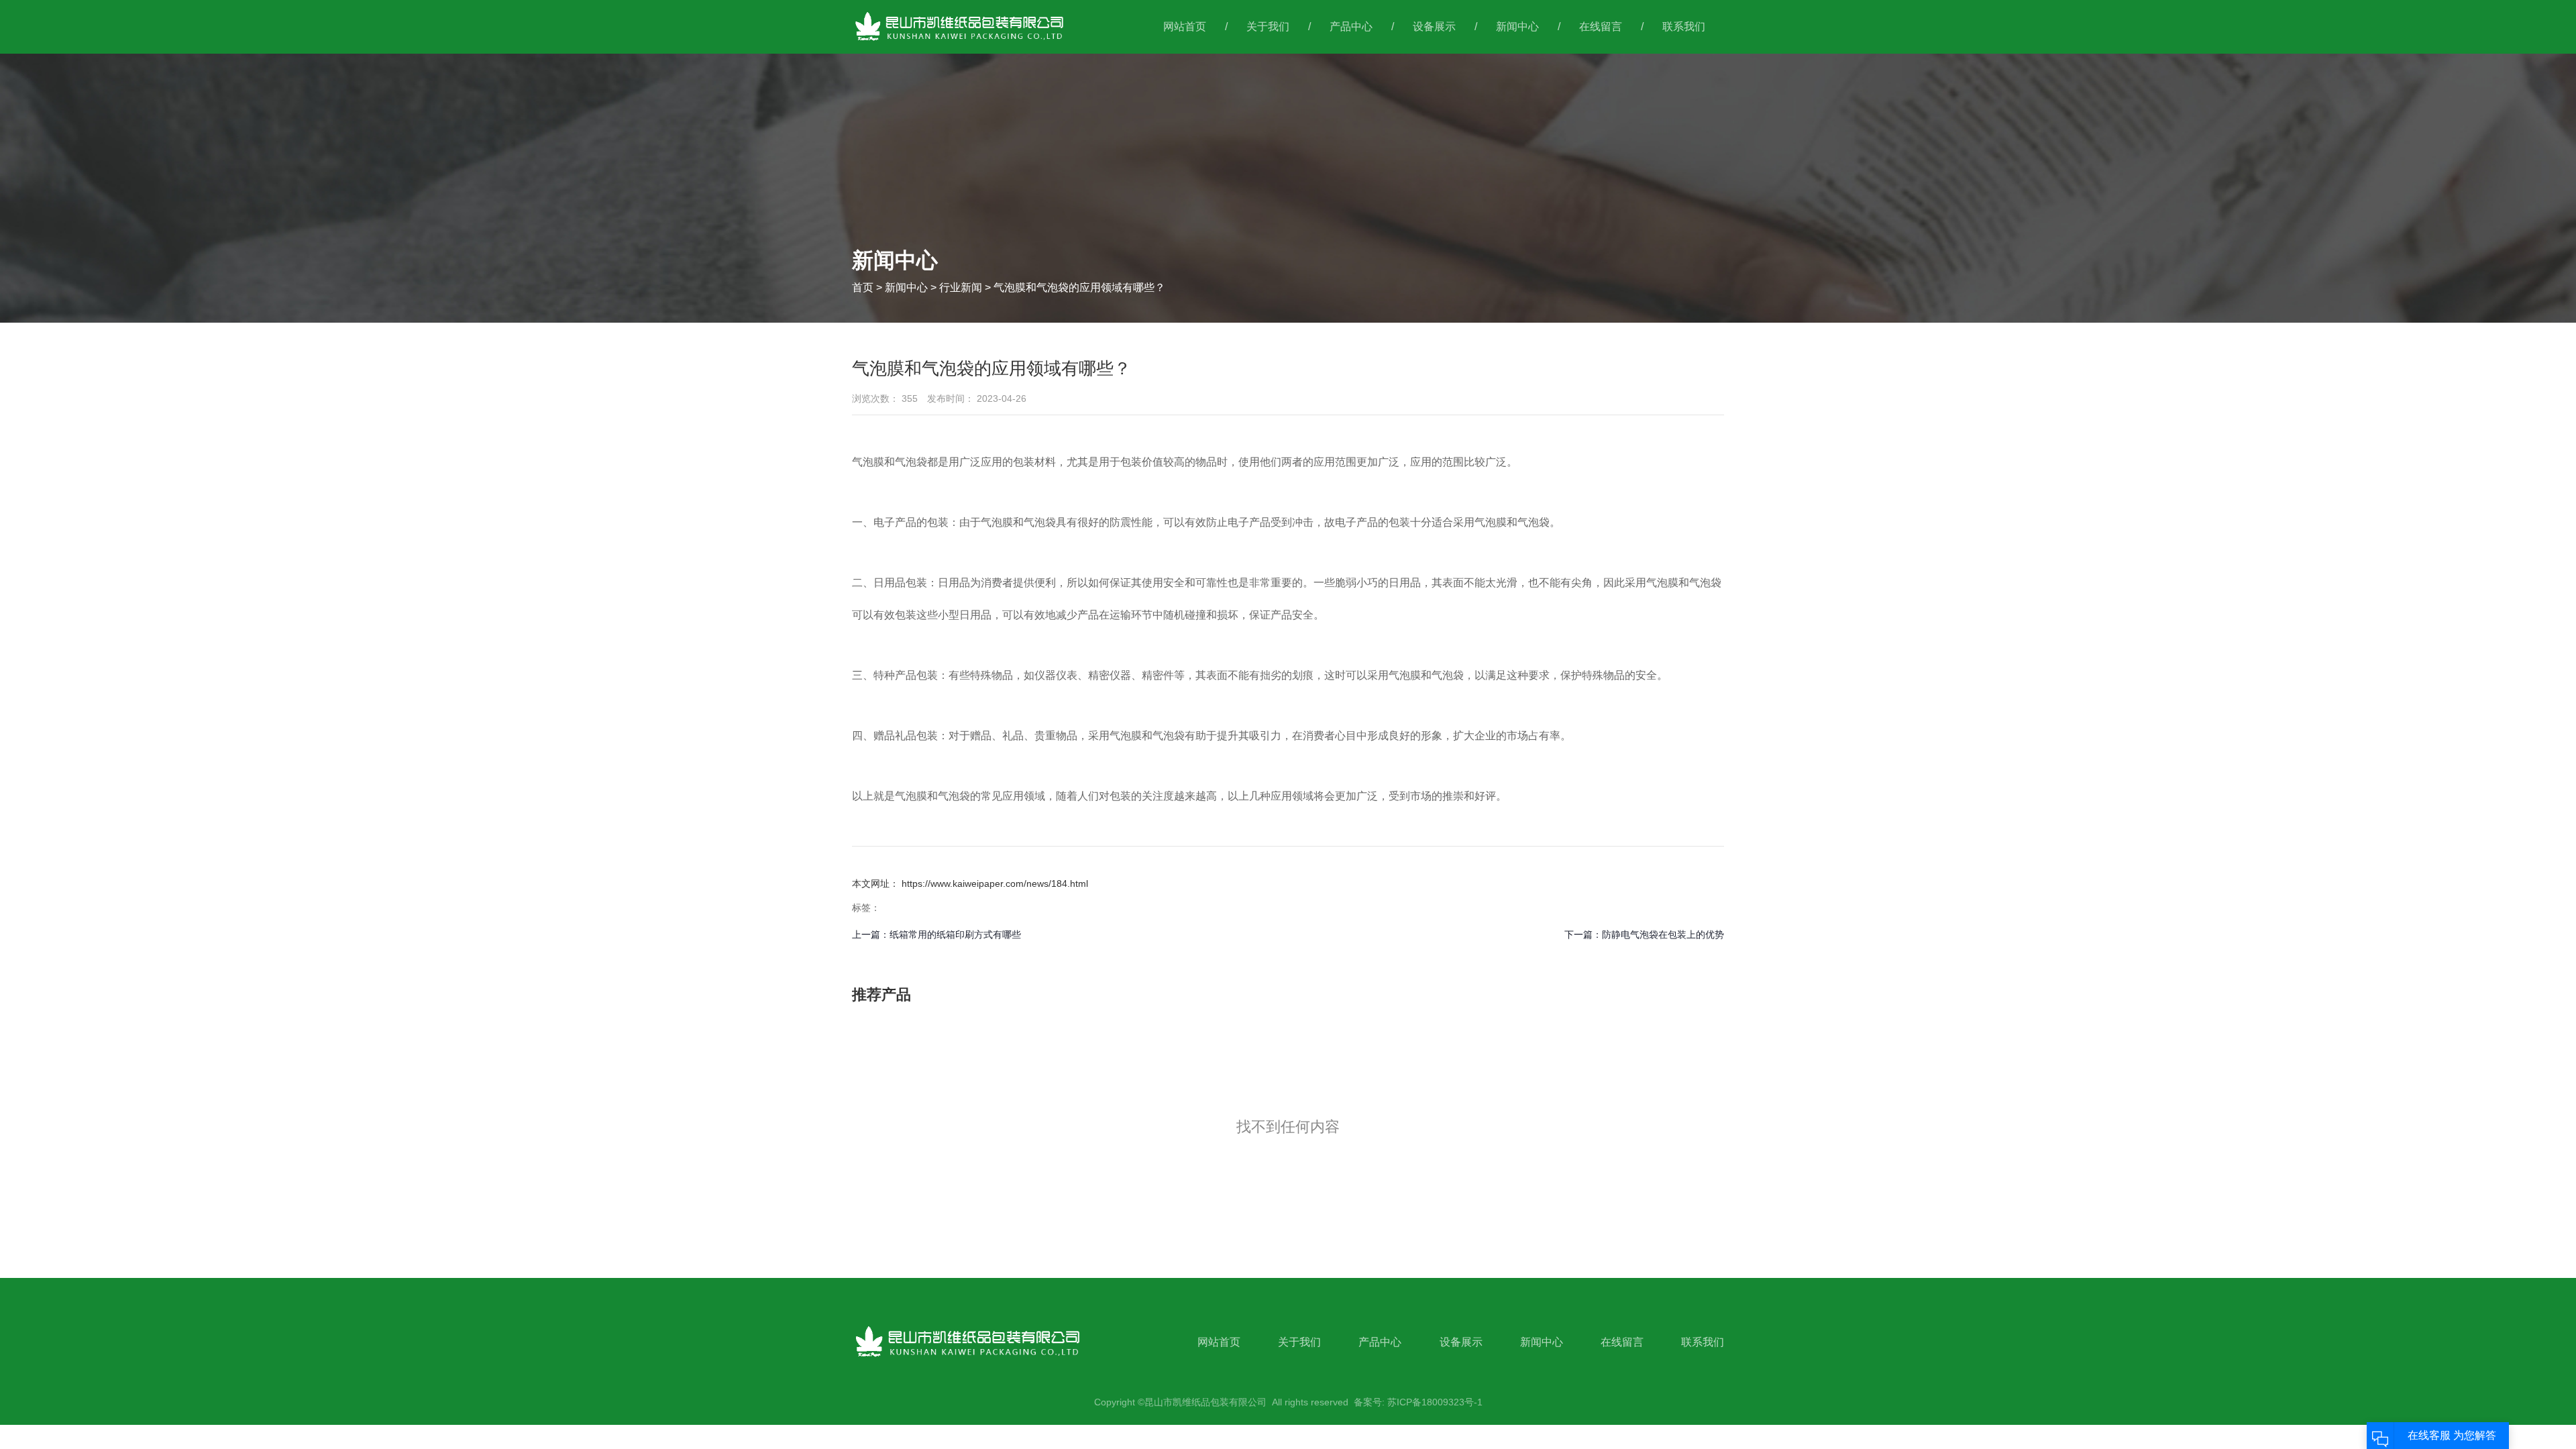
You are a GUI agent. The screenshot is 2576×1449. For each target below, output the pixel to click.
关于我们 (1268, 26)
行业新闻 (961, 287)
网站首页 (1185, 26)
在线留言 (1601, 26)
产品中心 (1351, 26)
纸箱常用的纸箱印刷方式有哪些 (955, 934)
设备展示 (1434, 26)
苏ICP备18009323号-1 (1435, 1402)
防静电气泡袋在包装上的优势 (1663, 934)
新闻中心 (1517, 26)
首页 (864, 287)
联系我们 (1684, 26)
